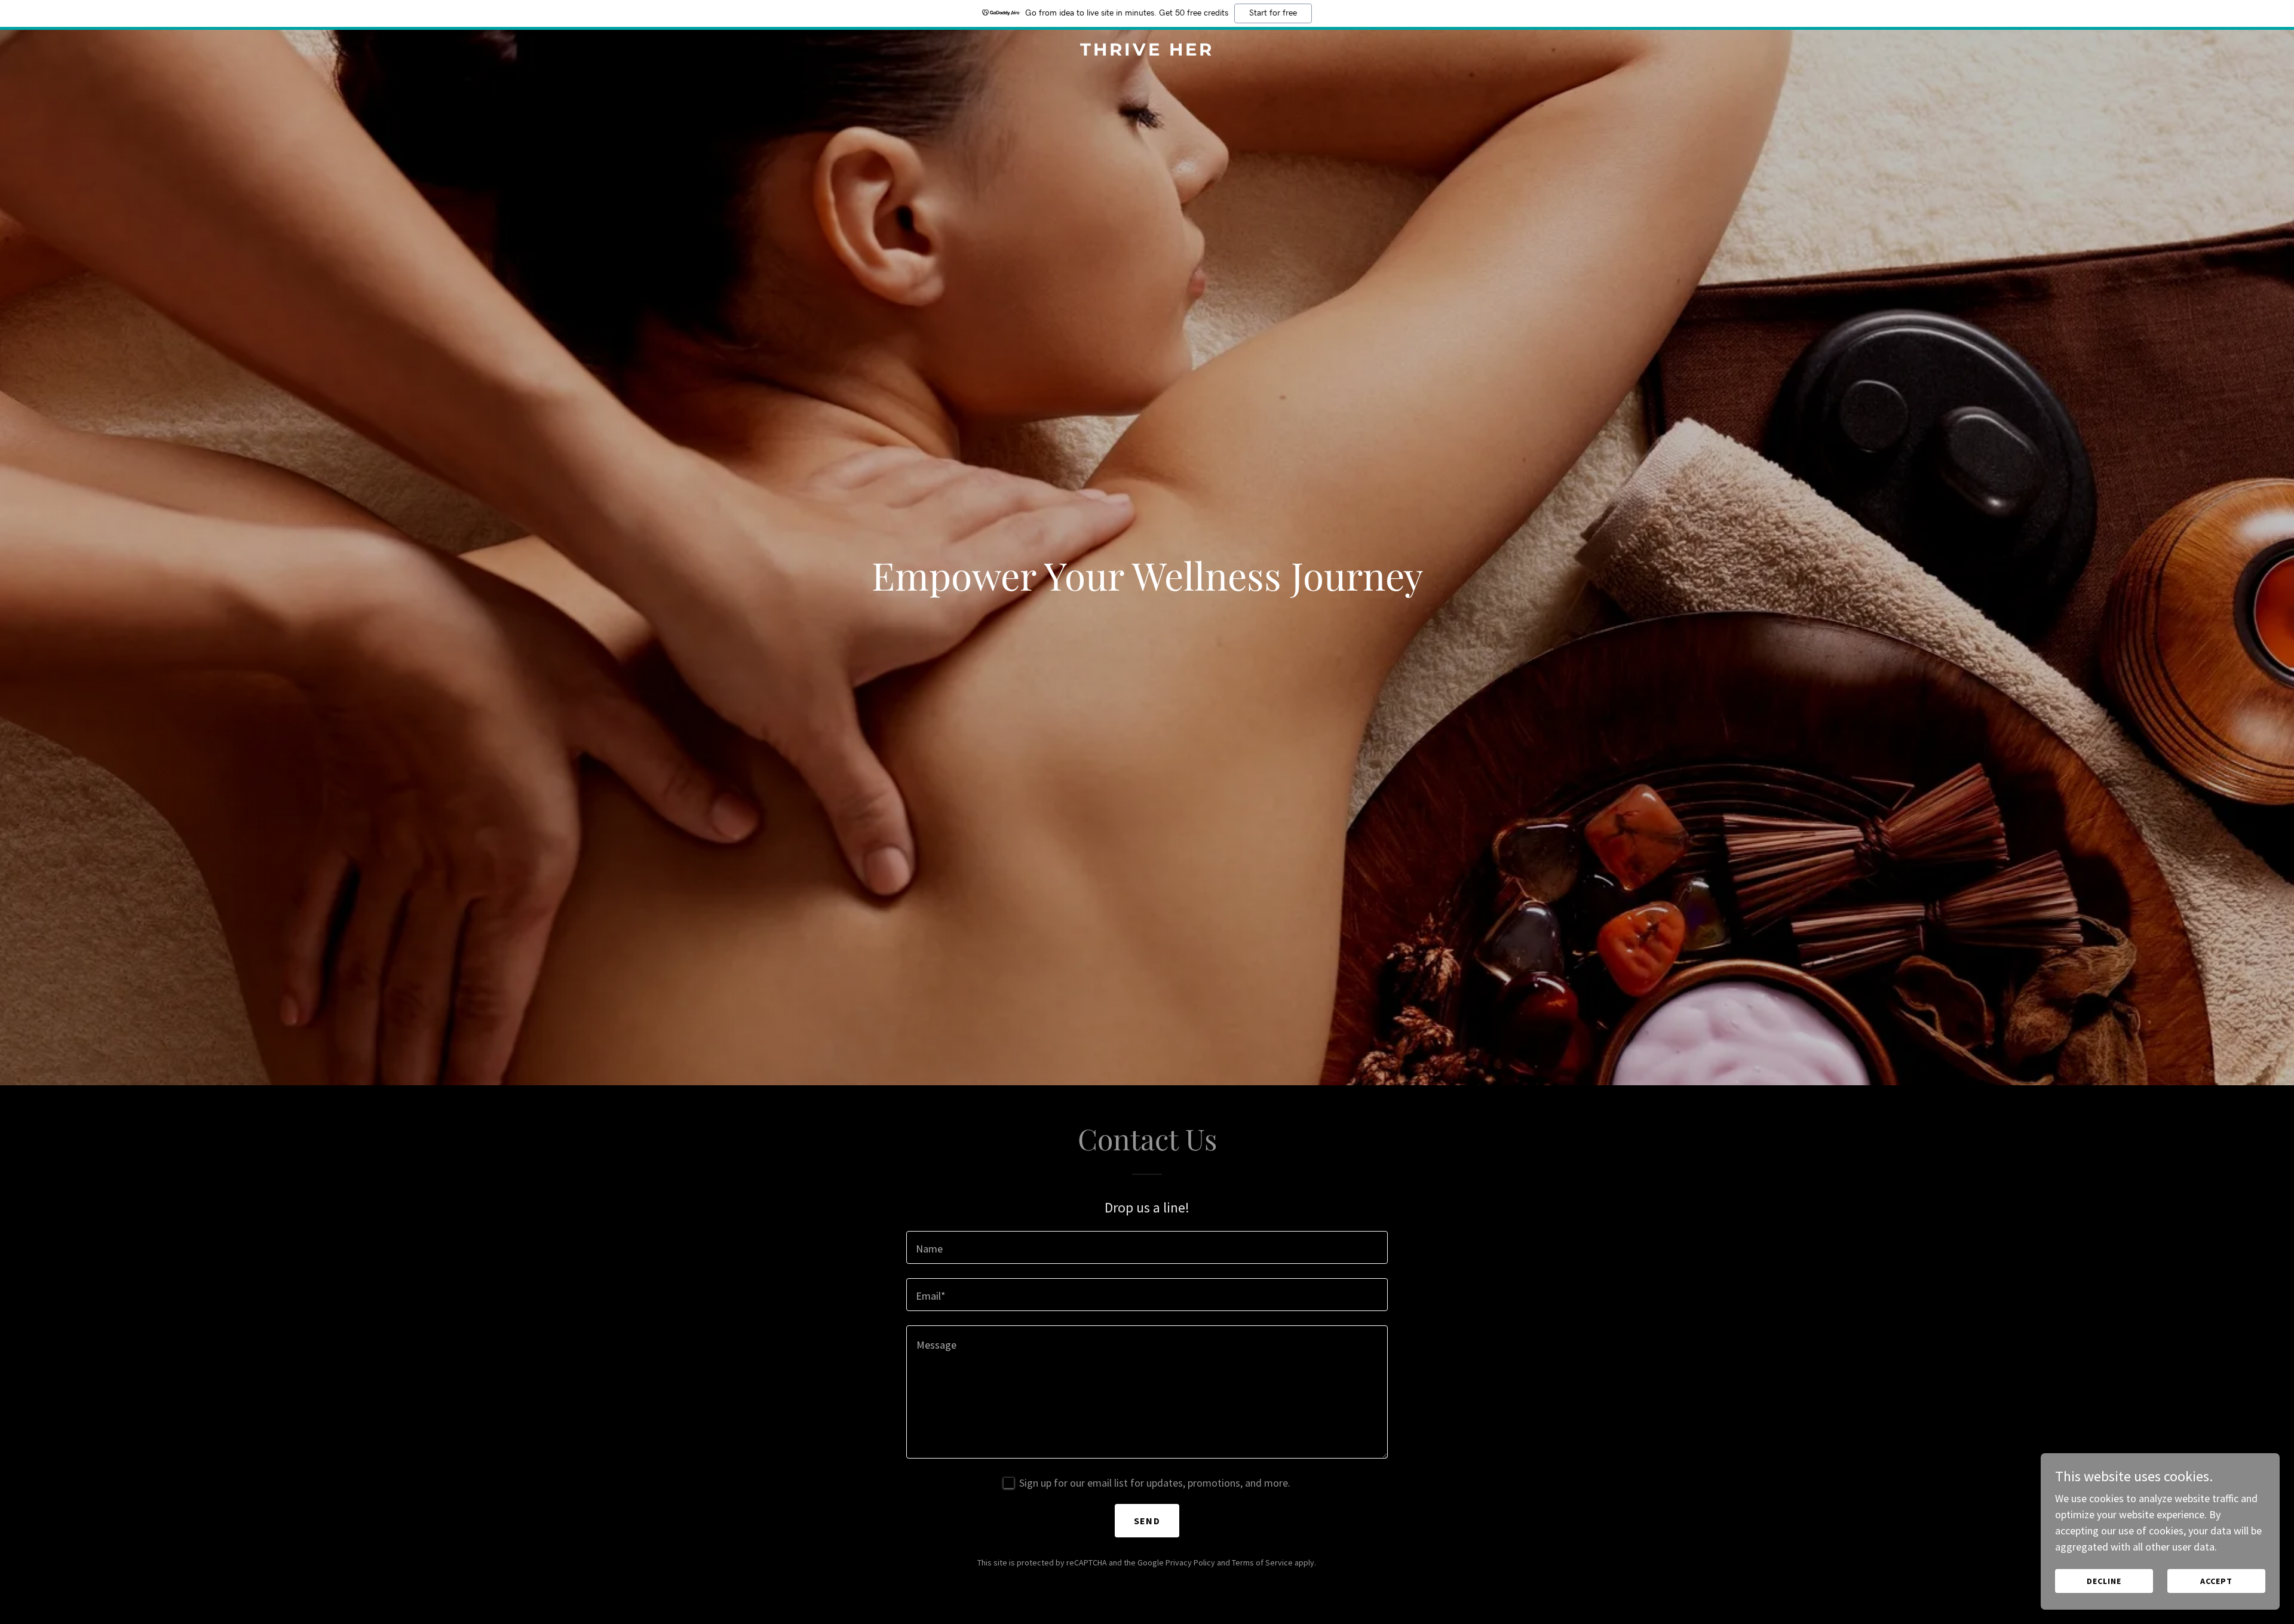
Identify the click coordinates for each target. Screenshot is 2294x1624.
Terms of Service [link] (1262, 1562)
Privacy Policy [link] (1190, 1562)
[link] (1147, 52)
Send (1147, 1521)
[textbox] (1147, 1247)
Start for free (1273, 13)
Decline (2104, 1581)
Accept (2216, 1581)
